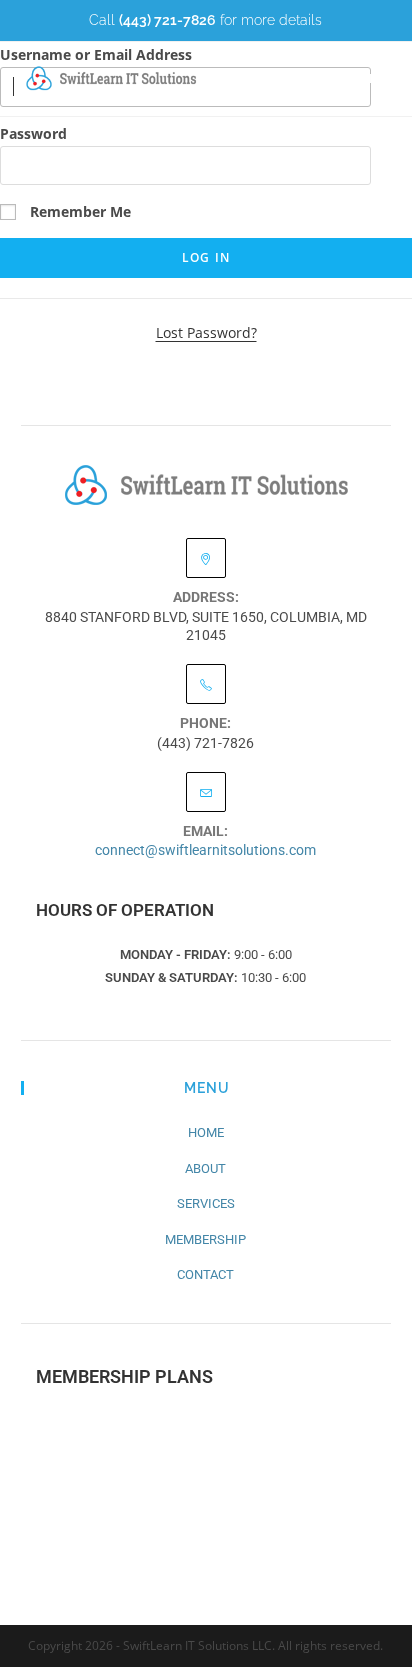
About (205, 1168)
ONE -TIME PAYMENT (206, 1428)
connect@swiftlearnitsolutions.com (205, 850)
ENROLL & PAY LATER (206, 1544)
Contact (205, 1274)
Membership (205, 1239)
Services (206, 1203)
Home (206, 1132)
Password (33, 133)
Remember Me (78, 211)
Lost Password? (206, 332)
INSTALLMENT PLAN (206, 1486)
